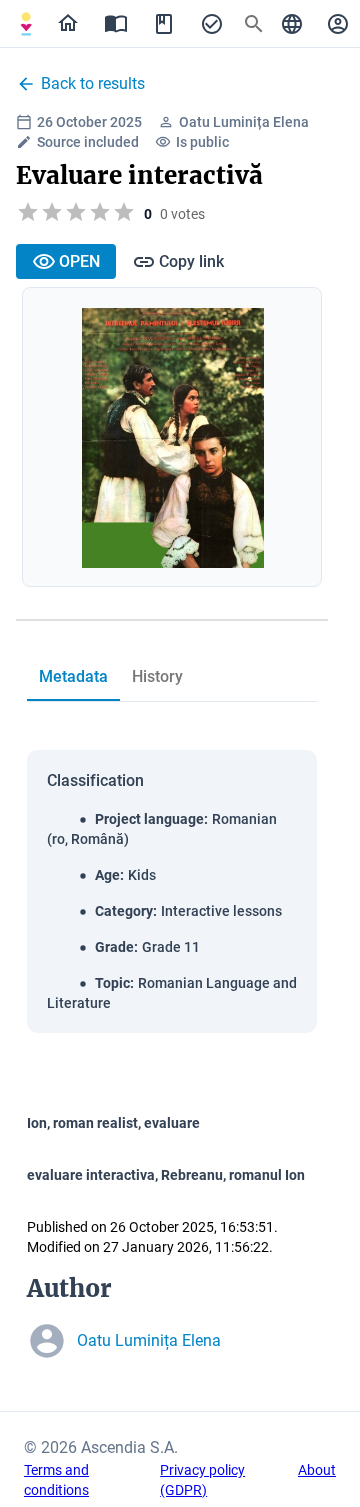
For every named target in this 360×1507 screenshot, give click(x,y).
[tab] (26, 24)
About (317, 1470)
